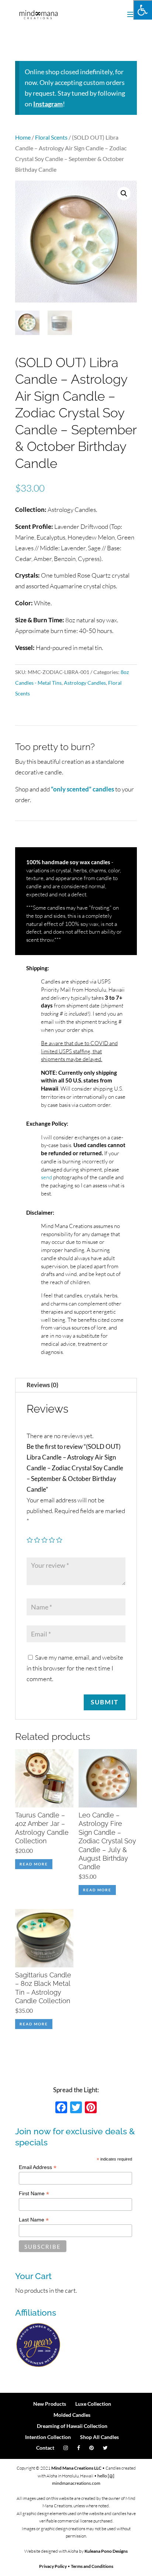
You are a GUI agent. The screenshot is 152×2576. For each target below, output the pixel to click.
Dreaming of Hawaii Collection (72, 2426)
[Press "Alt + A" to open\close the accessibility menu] (143, 10)
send (46, 1177)
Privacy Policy (53, 2566)
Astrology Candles (85, 683)
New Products (50, 2404)
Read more (34, 1864)
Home (23, 137)
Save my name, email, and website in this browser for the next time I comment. (75, 1668)
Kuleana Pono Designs (106, 2551)
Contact (45, 2448)
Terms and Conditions (92, 2566)
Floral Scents (51, 137)
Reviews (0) (42, 1385)
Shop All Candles (99, 2437)
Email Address (38, 2167)
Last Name (34, 2220)
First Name (34, 2194)
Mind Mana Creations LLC (76, 2468)
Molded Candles (72, 2415)
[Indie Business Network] (38, 2366)
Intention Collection (48, 2437)
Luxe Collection (93, 2404)
